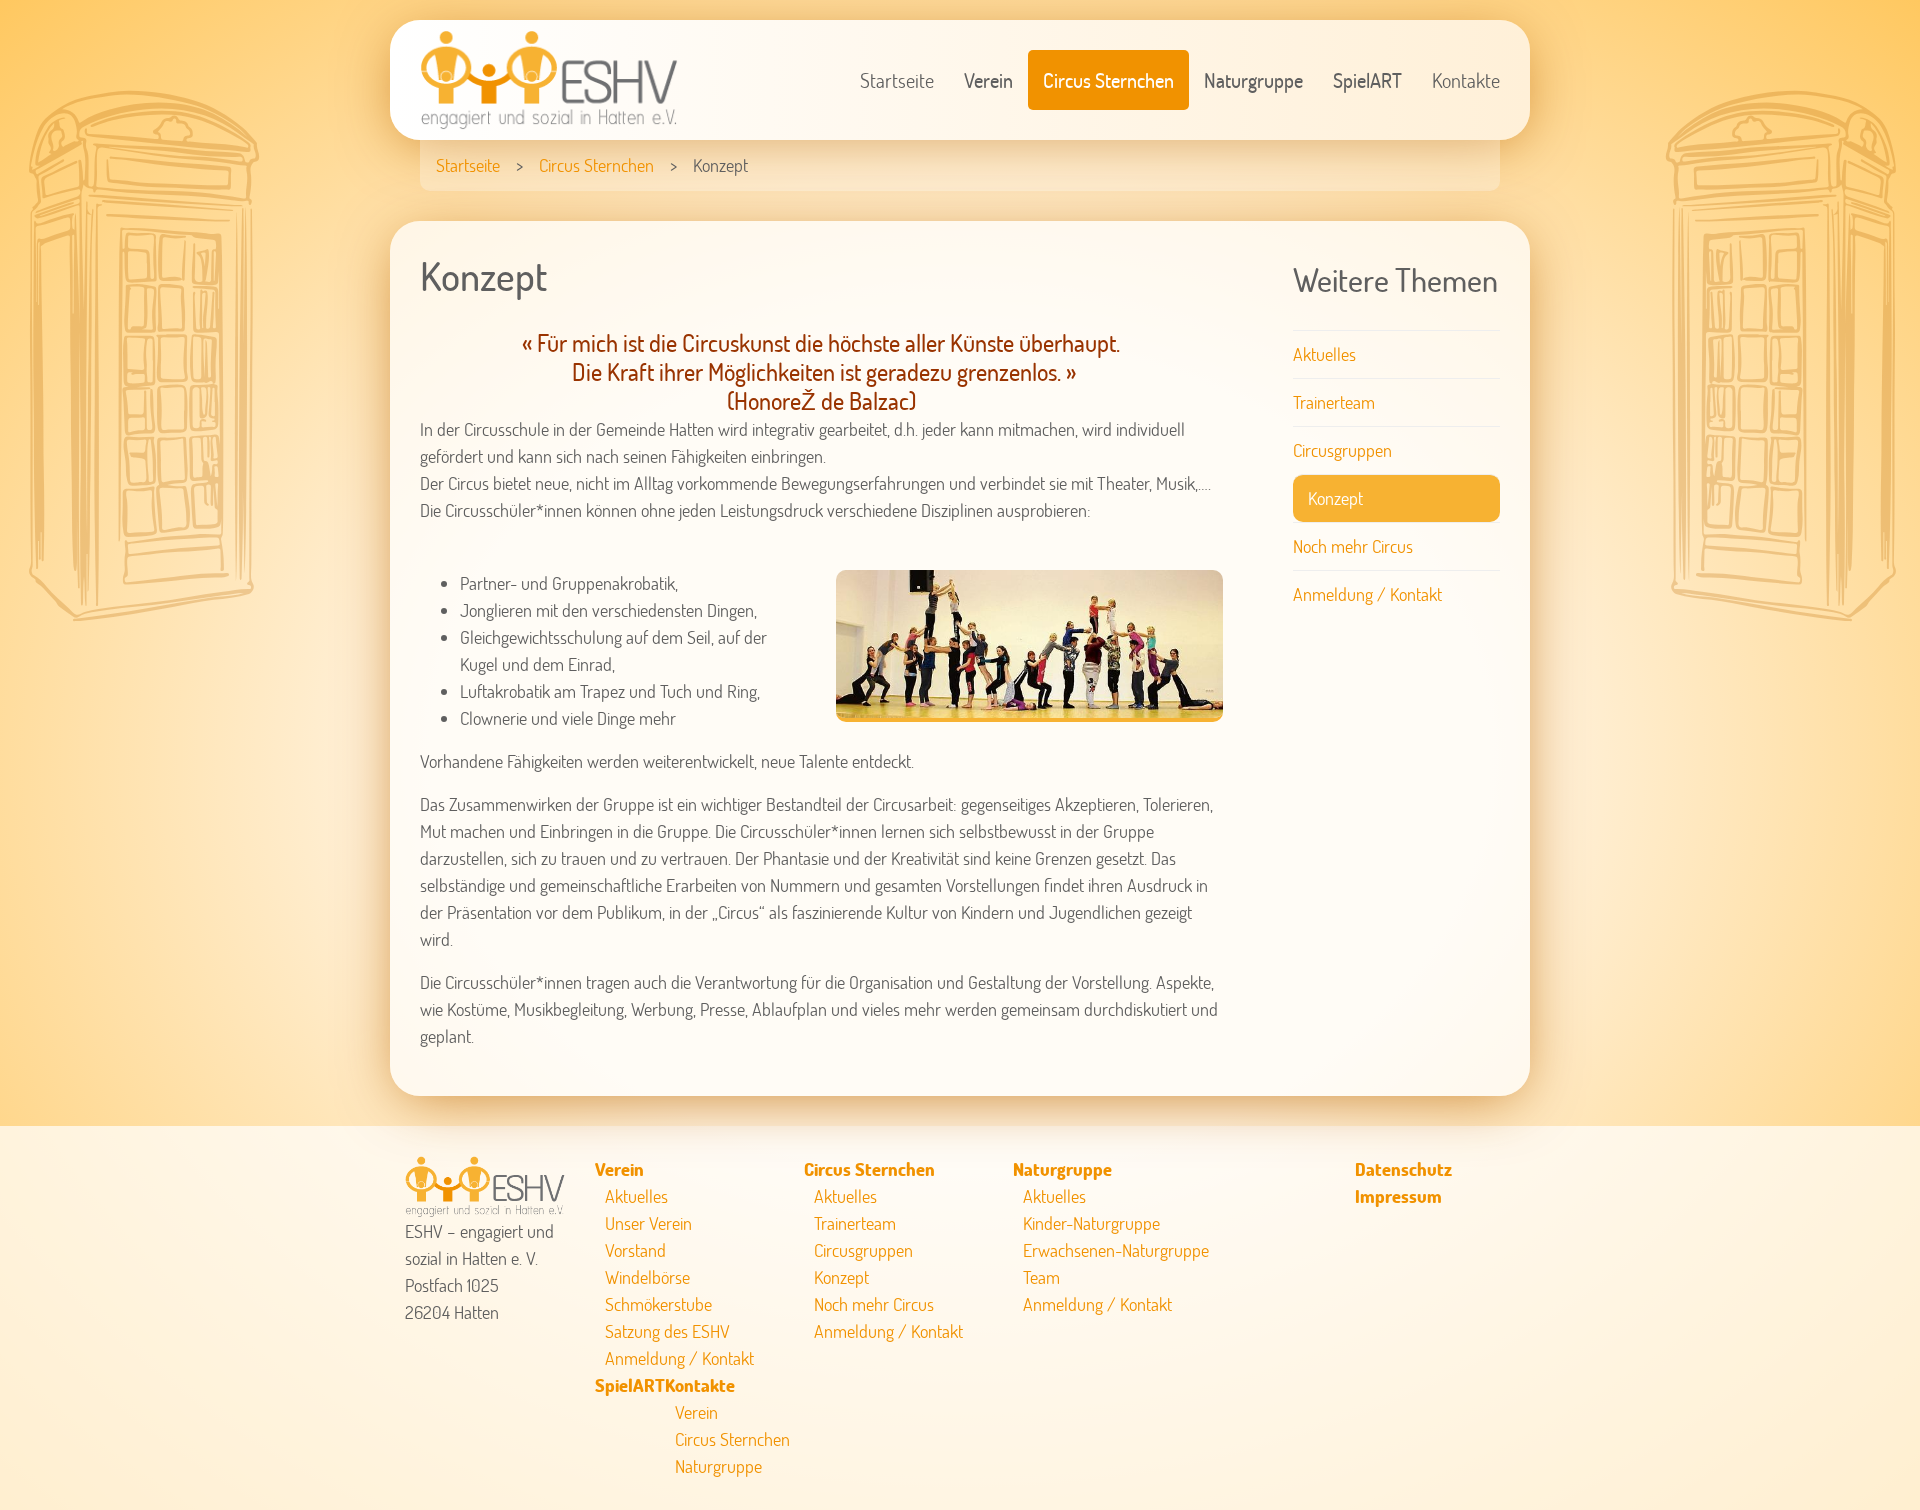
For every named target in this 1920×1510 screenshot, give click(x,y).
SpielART (1367, 80)
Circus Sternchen (1108, 80)
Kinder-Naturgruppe (1091, 1223)
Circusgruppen (1342, 450)
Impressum (1398, 1196)
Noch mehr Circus (1353, 546)
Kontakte (1466, 80)
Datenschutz (1403, 1169)
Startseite (897, 80)
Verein (988, 80)
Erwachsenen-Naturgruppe (1116, 1250)
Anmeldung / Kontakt (1367, 594)
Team (1041, 1277)
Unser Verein (648, 1223)
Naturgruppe (1253, 80)
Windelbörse (647, 1277)
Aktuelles (1324, 354)
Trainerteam (1334, 402)
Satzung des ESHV (667, 1331)
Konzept (1335, 498)
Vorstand (635, 1250)
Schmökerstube (658, 1304)
